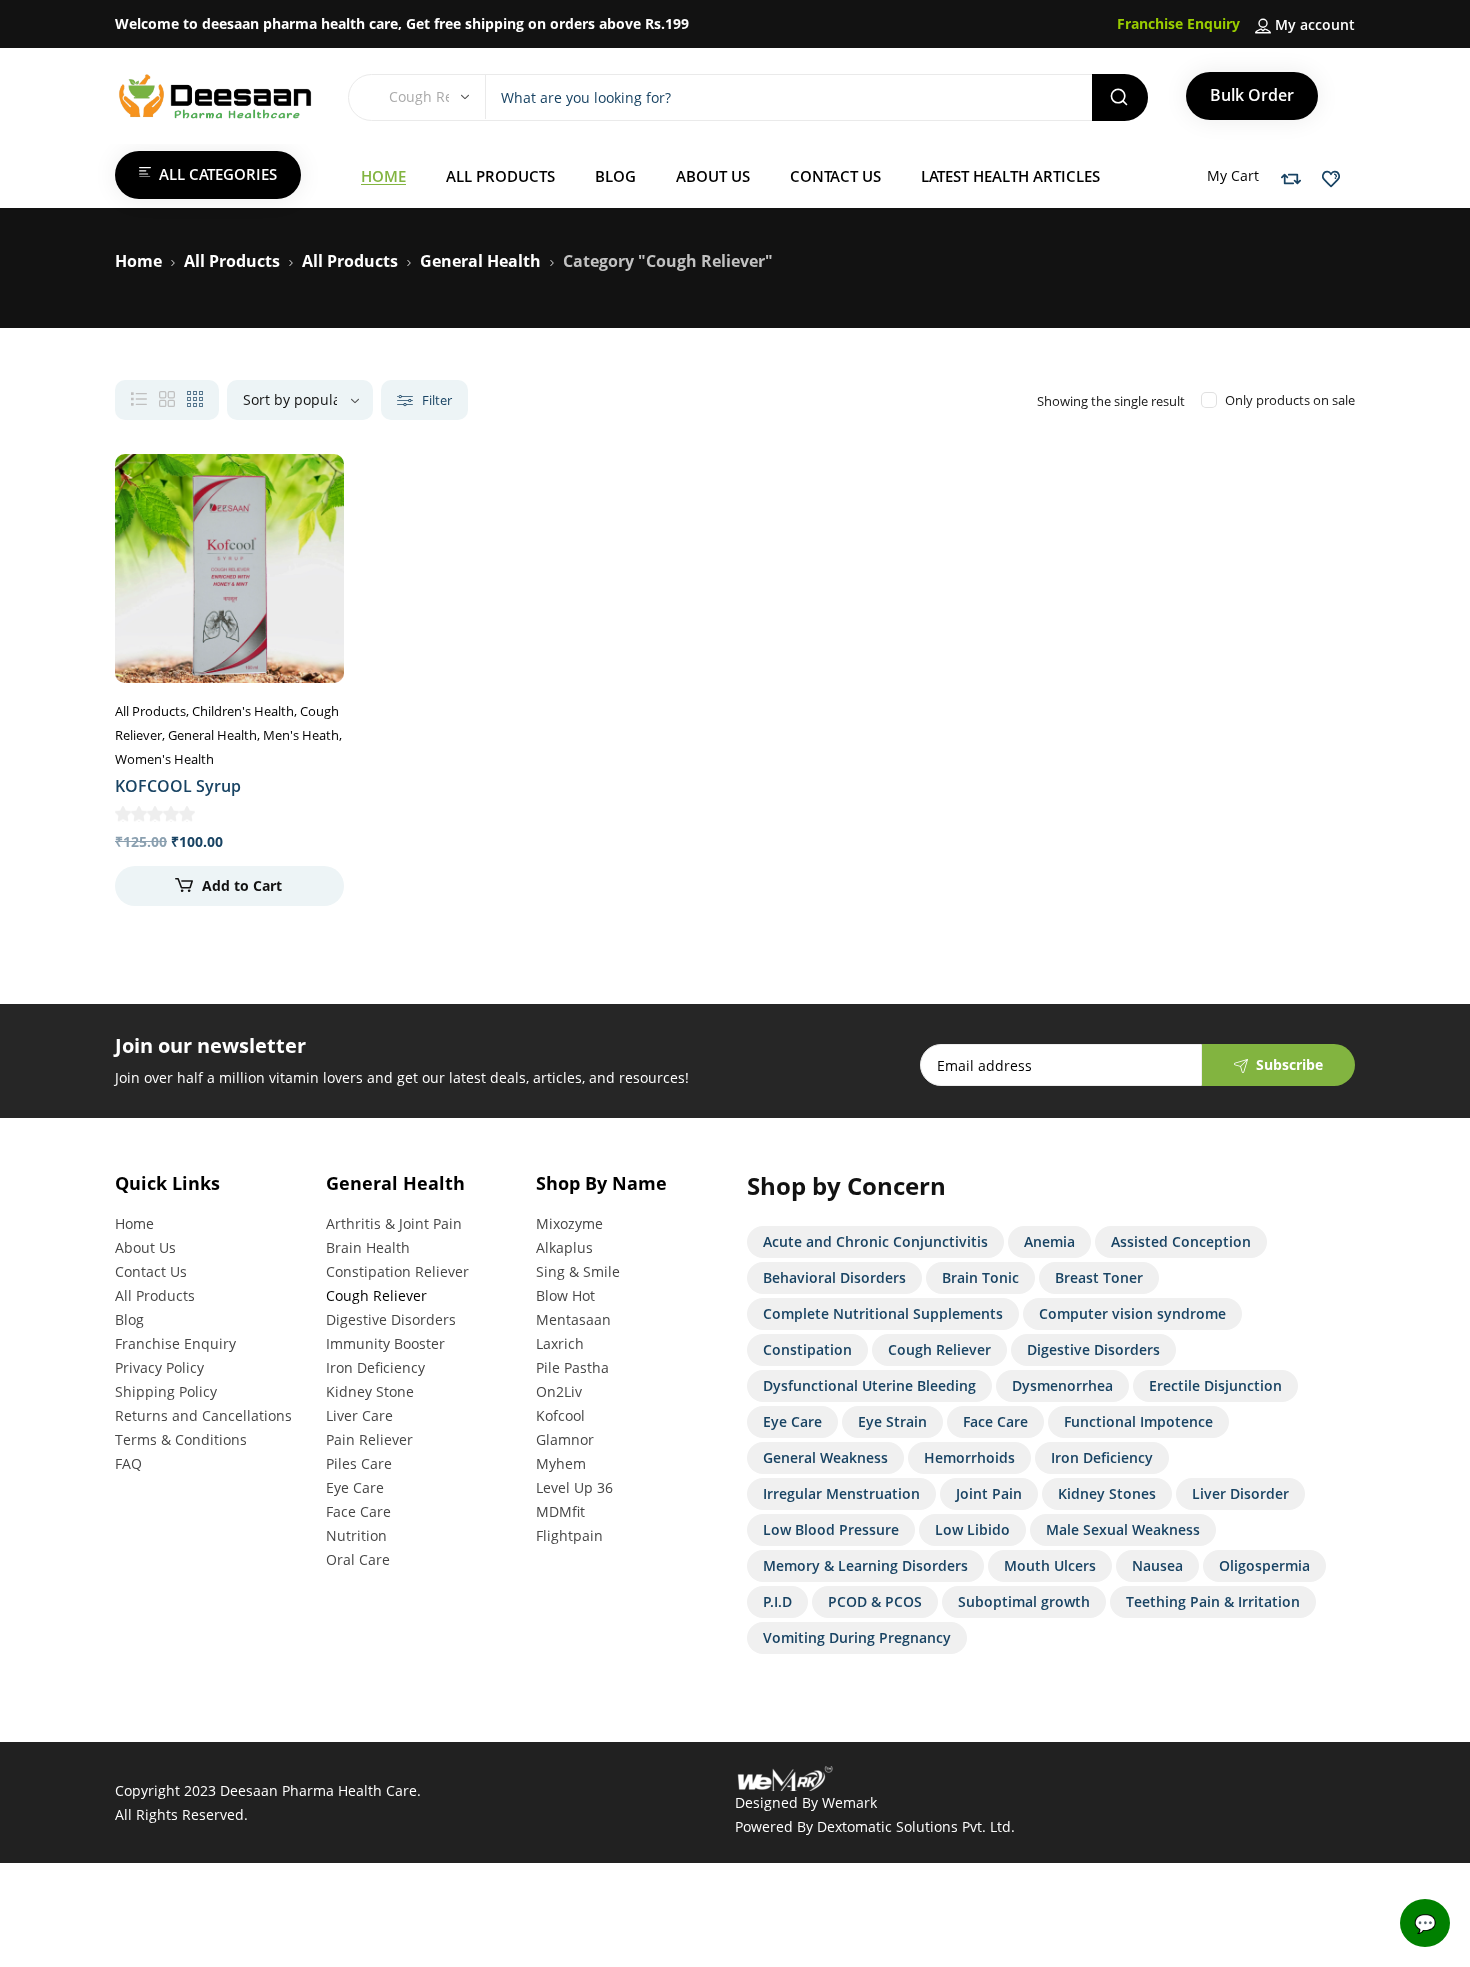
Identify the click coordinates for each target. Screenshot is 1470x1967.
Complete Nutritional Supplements (883, 1313)
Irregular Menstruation (841, 1493)
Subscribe (1289, 1064)
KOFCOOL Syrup (178, 786)
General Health (480, 261)
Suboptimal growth (1024, 1601)
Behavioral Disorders (834, 1277)
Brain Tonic (980, 1277)
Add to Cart (242, 885)
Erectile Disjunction (1215, 1385)
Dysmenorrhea (1062, 1385)
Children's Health (243, 711)
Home (138, 261)
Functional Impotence (1138, 1421)
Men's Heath (301, 735)
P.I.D (777, 1601)
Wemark (849, 1802)
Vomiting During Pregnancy (857, 1637)
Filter (435, 400)
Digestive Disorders (1093, 1349)
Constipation (807, 1349)
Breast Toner (1099, 1277)
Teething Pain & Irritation (1213, 1601)
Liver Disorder (1240, 1493)
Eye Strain (892, 1421)
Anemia (1049, 1241)
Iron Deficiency (1102, 1457)
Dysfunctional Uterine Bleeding (869, 1385)
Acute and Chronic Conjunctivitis (875, 1241)
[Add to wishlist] (312, 486)
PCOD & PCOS (875, 1601)
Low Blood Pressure (831, 1529)
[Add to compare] (312, 526)
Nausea (1157, 1565)
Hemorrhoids (969, 1457)
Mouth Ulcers (1050, 1565)
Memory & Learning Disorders (865, 1565)
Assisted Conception (1181, 1241)
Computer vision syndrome (1132, 1313)
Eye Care (792, 1421)
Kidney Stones (1107, 1493)
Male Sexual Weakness (1123, 1529)
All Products (232, 261)
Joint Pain (989, 1493)
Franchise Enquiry (1178, 23)
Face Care (995, 1421)
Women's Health (164, 759)
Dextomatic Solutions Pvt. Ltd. (916, 1826)
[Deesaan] (215, 96)
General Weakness (825, 1457)
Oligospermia (1264, 1565)
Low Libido (972, 1529)
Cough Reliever (939, 1349)
